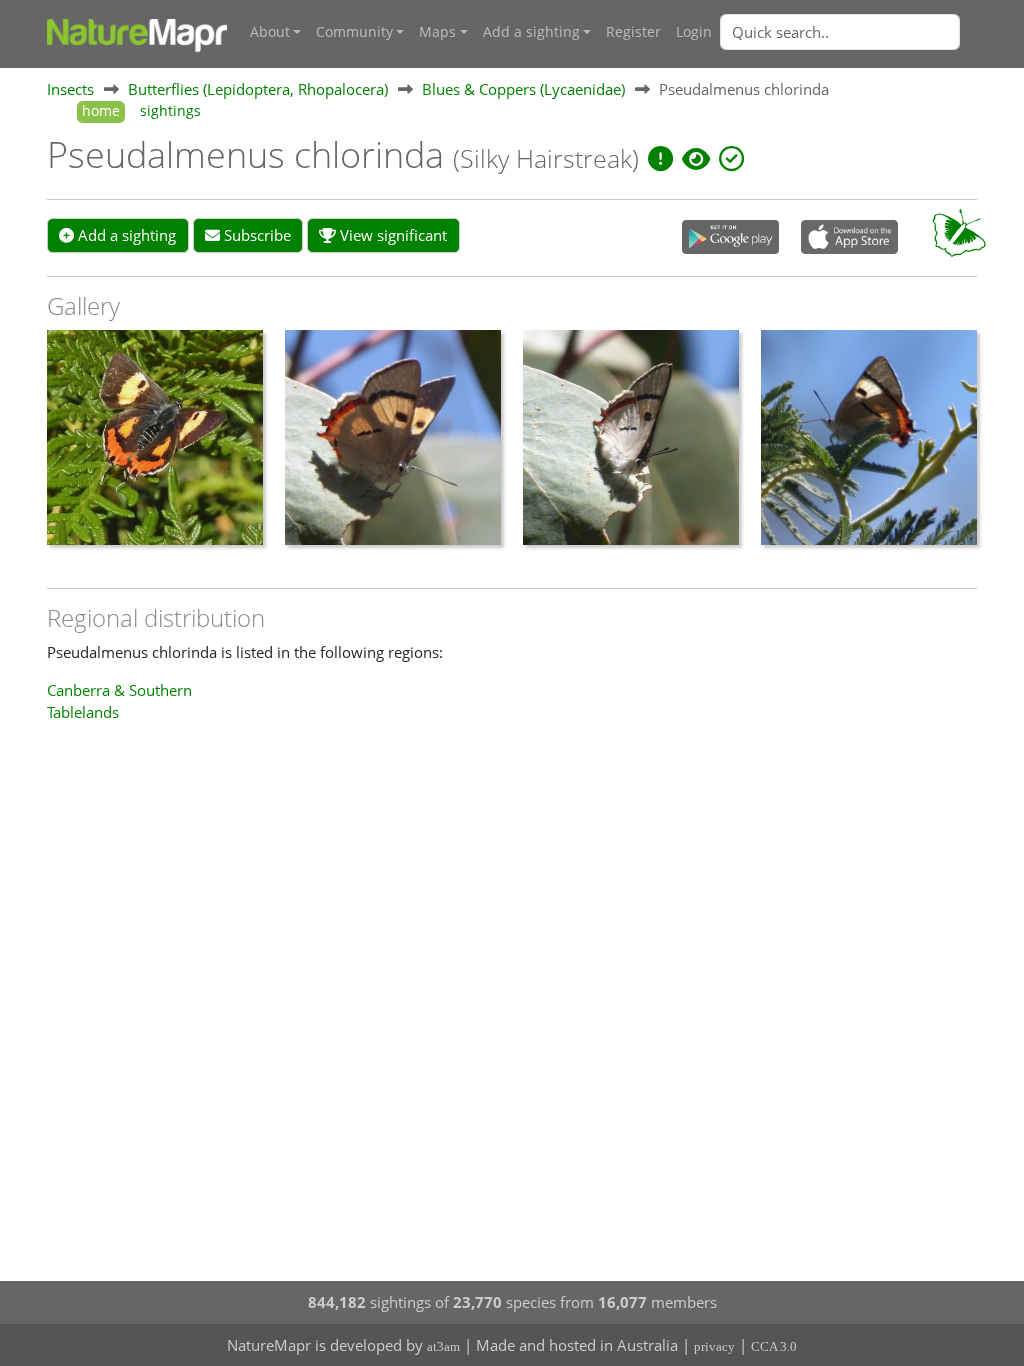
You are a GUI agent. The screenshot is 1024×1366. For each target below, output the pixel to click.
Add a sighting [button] (531, 32)
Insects (70, 89)
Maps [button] (437, 32)
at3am (443, 1346)
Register (633, 32)
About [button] (270, 32)
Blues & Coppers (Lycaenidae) (523, 89)
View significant (391, 235)
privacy (714, 1346)
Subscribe (255, 235)
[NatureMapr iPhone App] (849, 239)
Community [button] (354, 32)
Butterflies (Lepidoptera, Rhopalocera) (258, 89)
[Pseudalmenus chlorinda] (155, 448)
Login (694, 32)
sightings (170, 111)
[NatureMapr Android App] (730, 239)
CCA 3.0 (774, 1346)
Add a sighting (125, 235)
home (101, 111)
